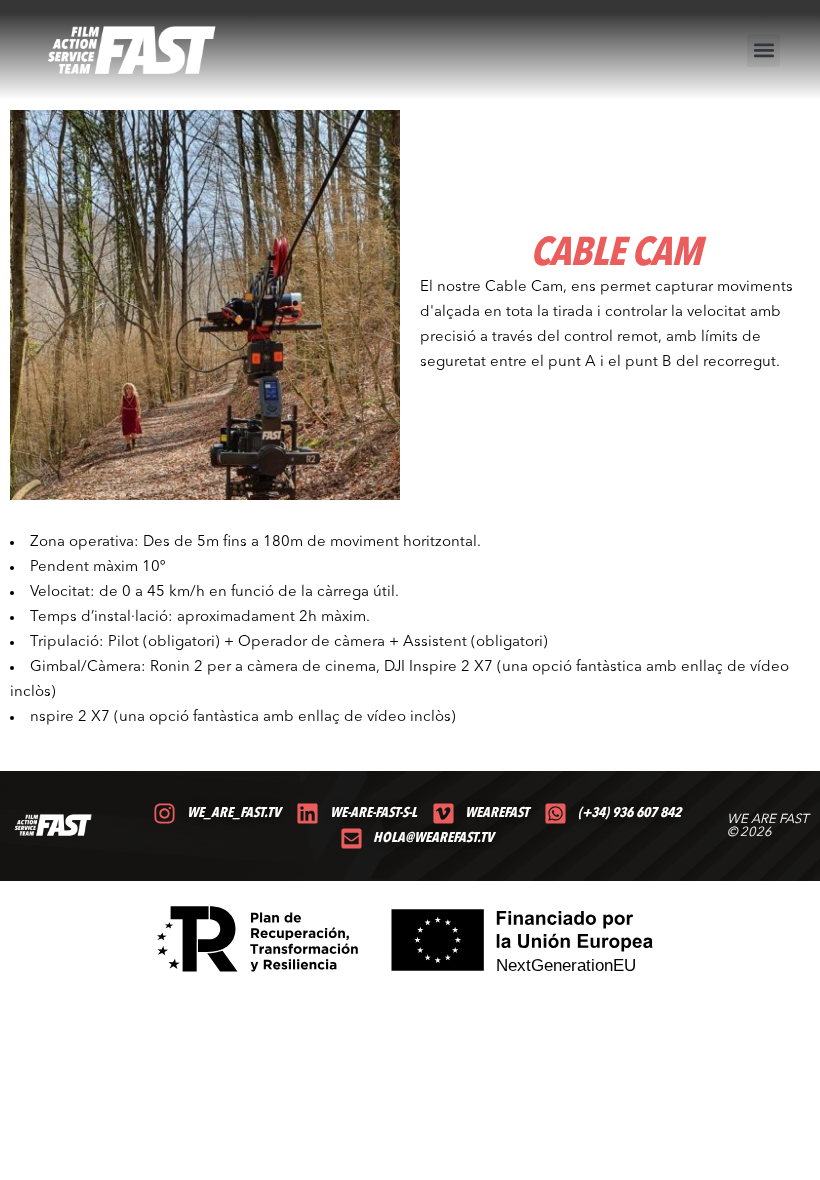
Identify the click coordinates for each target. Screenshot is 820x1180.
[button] (763, 50)
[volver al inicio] (132, 50)
